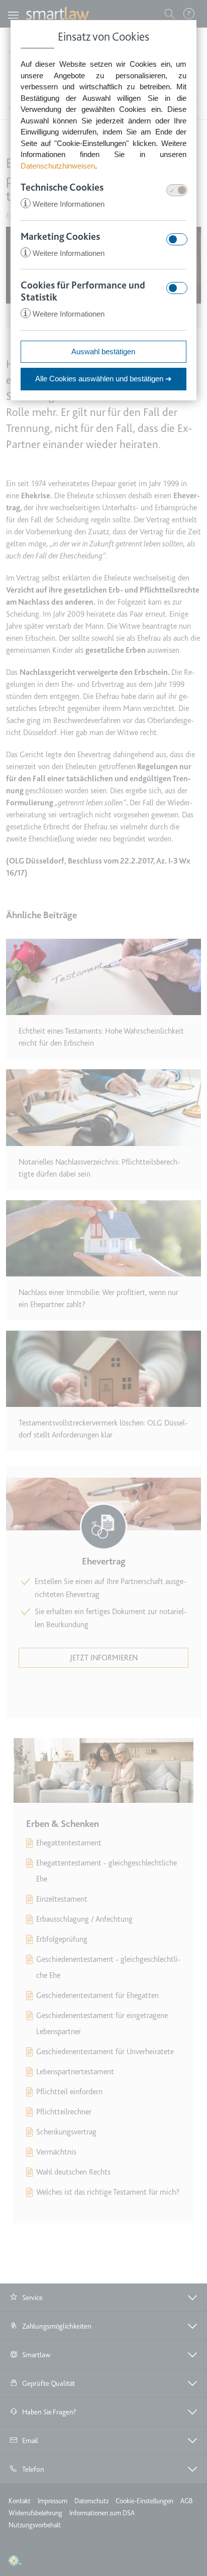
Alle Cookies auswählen (103, 379)
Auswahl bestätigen (103, 351)
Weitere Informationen (64, 204)
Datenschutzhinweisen (58, 166)
